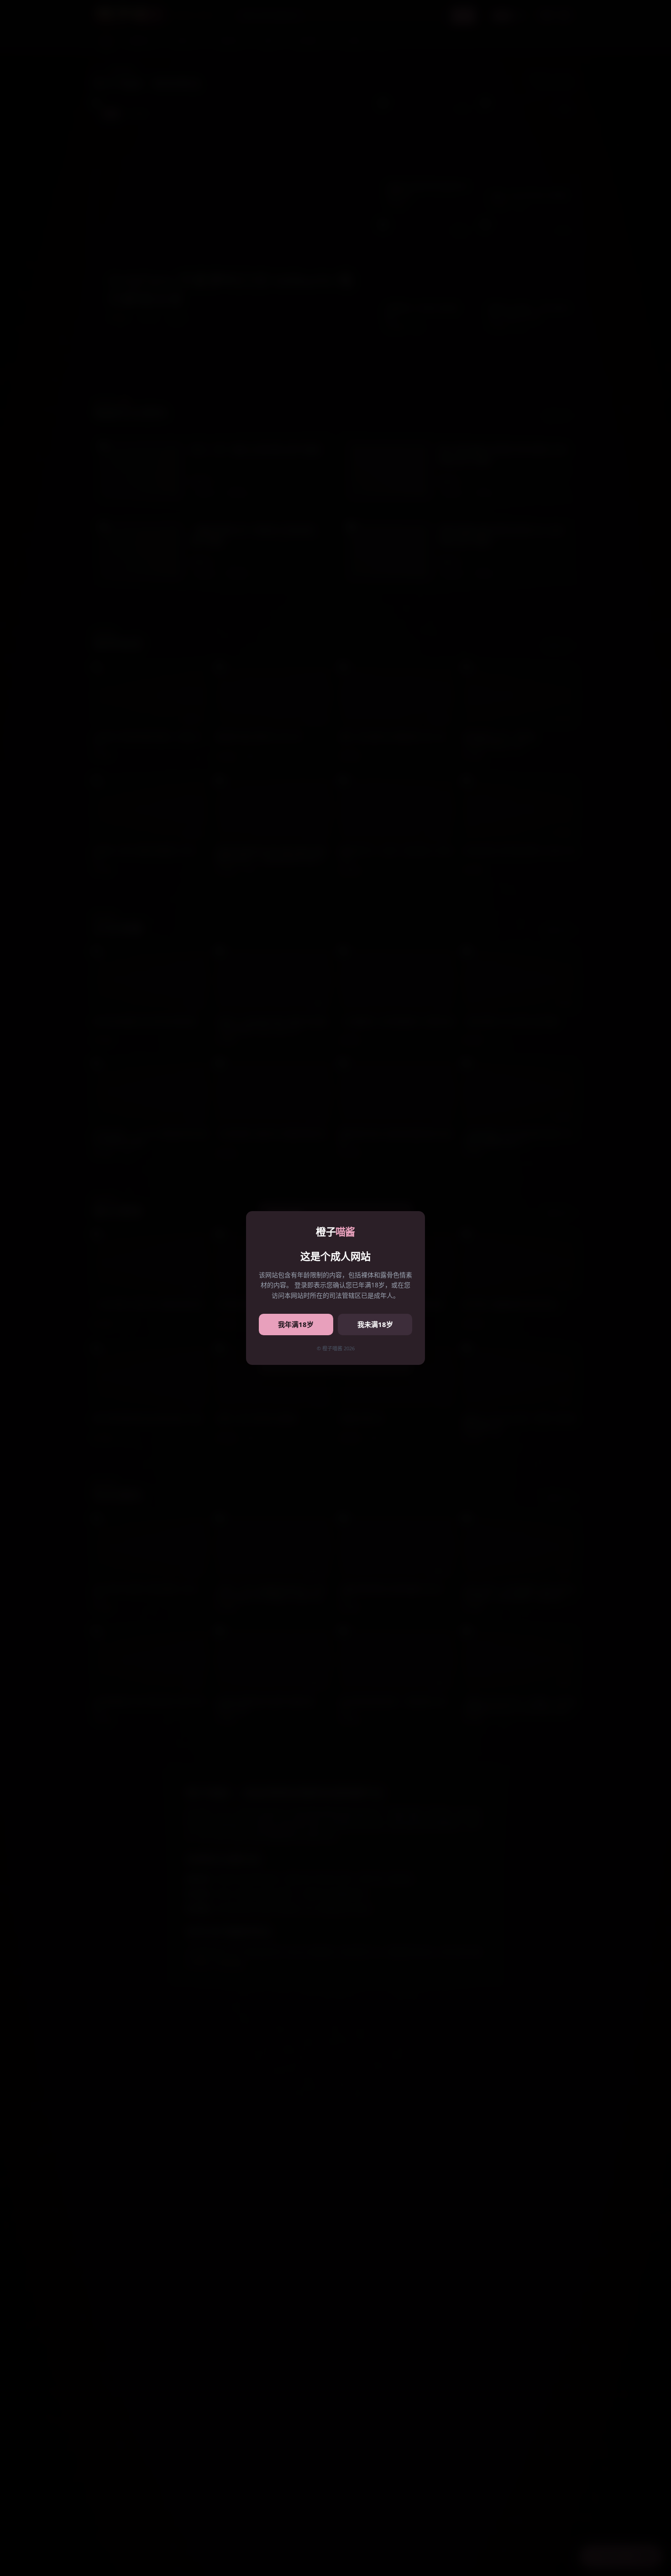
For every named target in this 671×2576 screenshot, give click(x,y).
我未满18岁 (375, 1324)
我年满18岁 (296, 1324)
